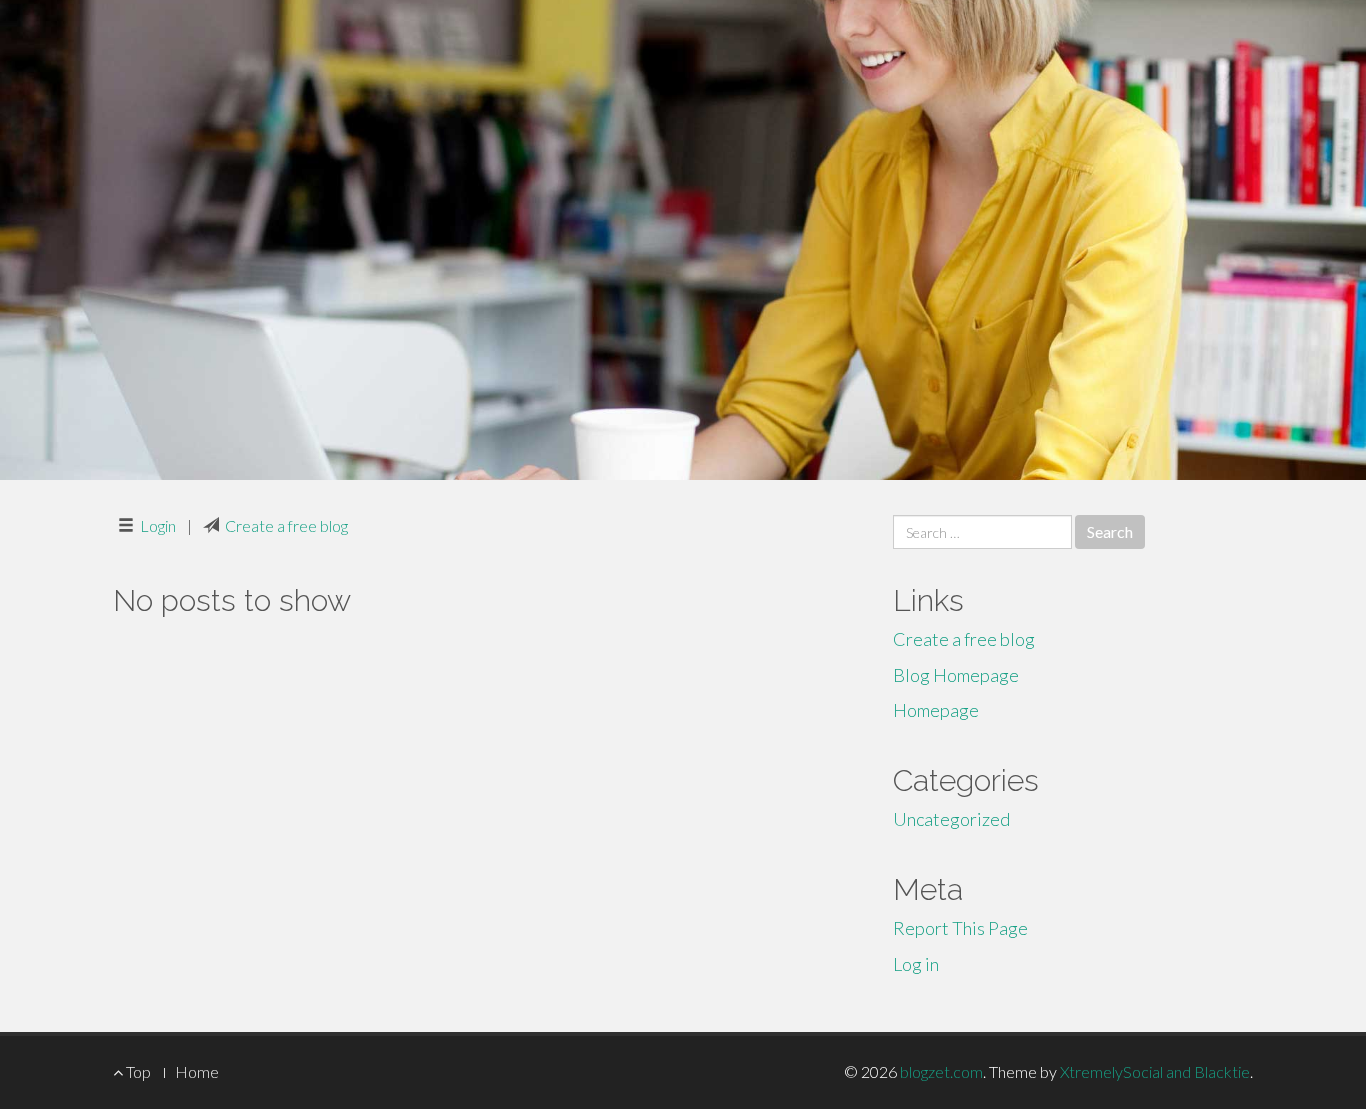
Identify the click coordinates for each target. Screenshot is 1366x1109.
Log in (916, 964)
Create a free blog (286, 525)
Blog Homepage (956, 675)
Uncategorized (951, 819)
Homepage (936, 710)
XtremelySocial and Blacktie (1155, 1071)
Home (197, 1071)
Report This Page (960, 928)
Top (137, 1071)
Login (158, 525)
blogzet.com (941, 1071)
